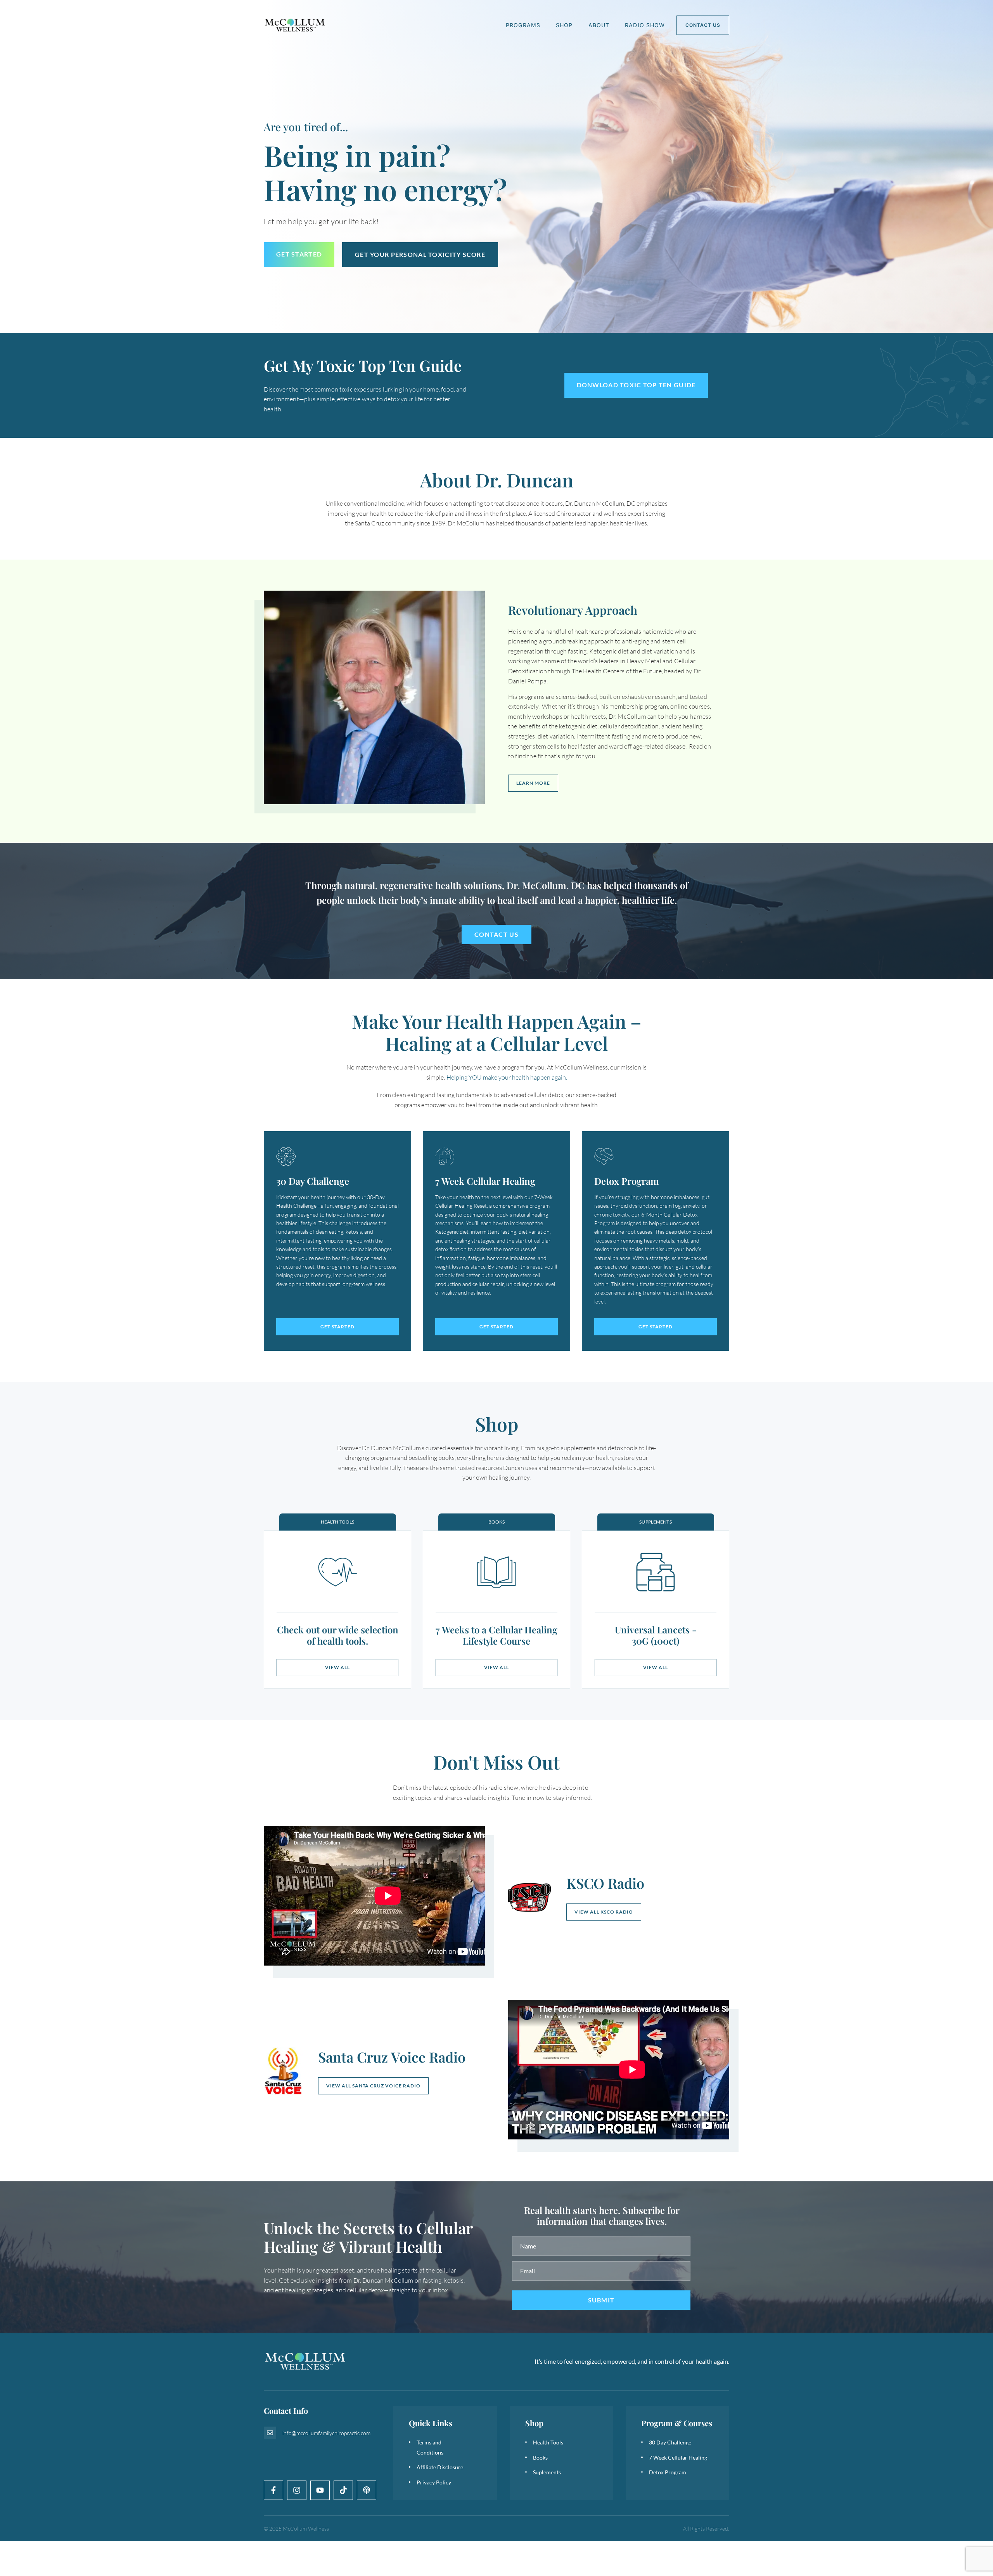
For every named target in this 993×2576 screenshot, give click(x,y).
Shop (564, 25)
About (599, 25)
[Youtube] (320, 2490)
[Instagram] (297, 2490)
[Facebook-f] (273, 2490)
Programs (523, 25)
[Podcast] (367, 2490)
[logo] (295, 25)
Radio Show (645, 25)
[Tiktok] (343, 2490)
